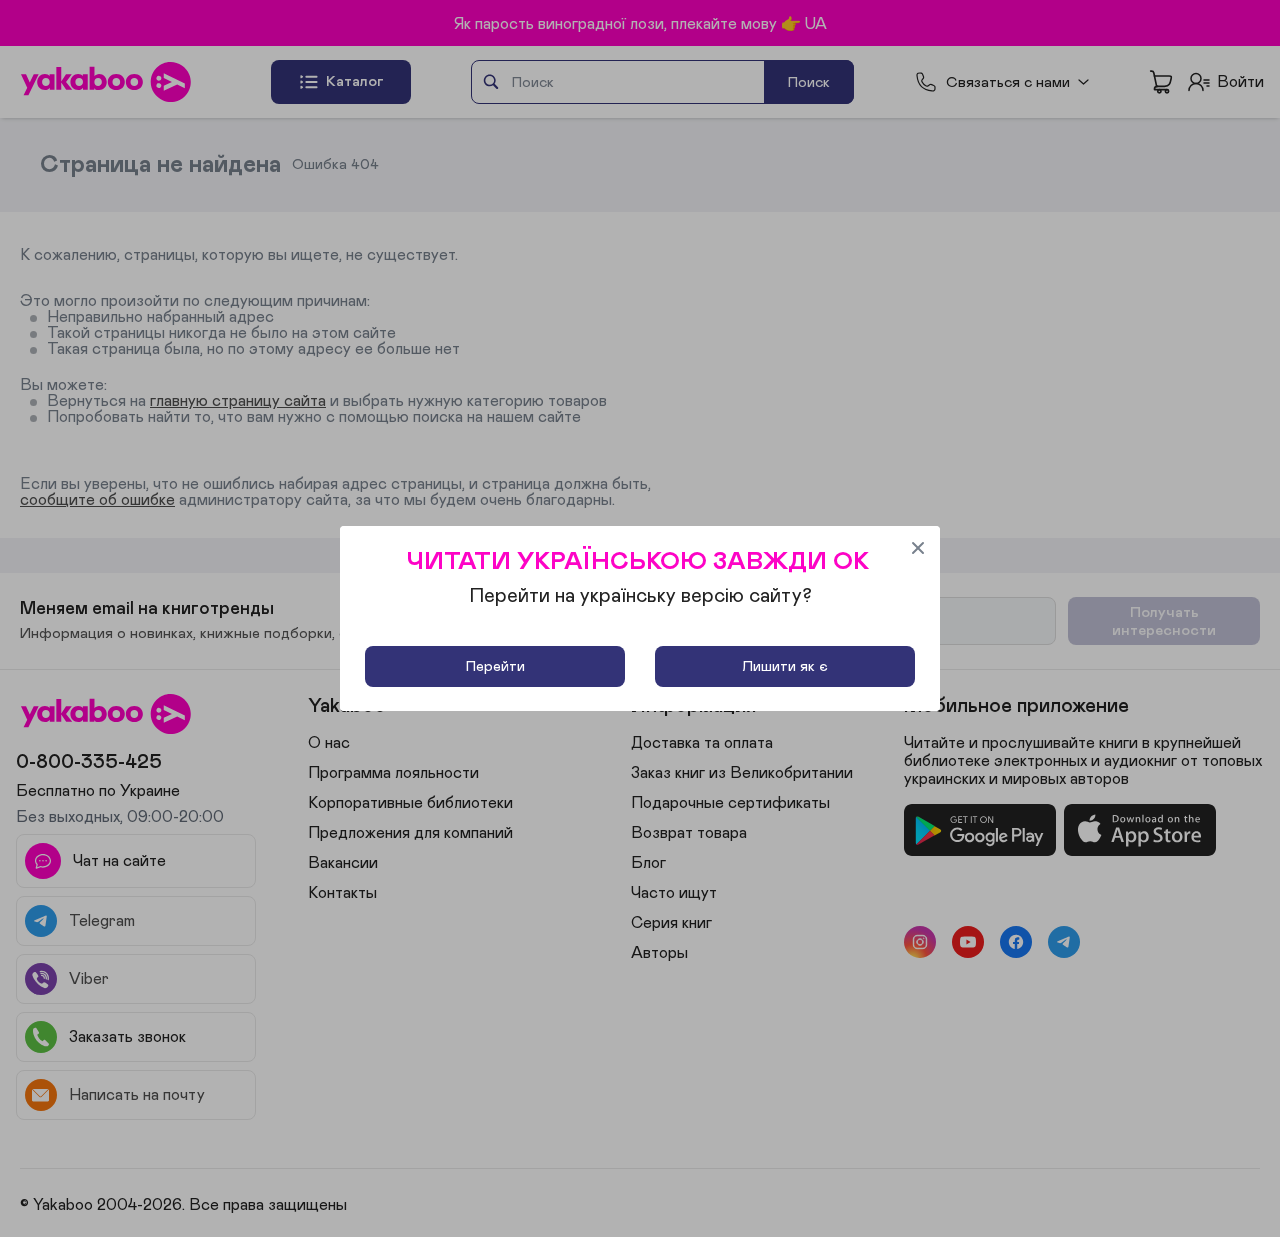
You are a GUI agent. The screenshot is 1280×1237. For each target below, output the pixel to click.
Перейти (495, 666)
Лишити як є (785, 666)
